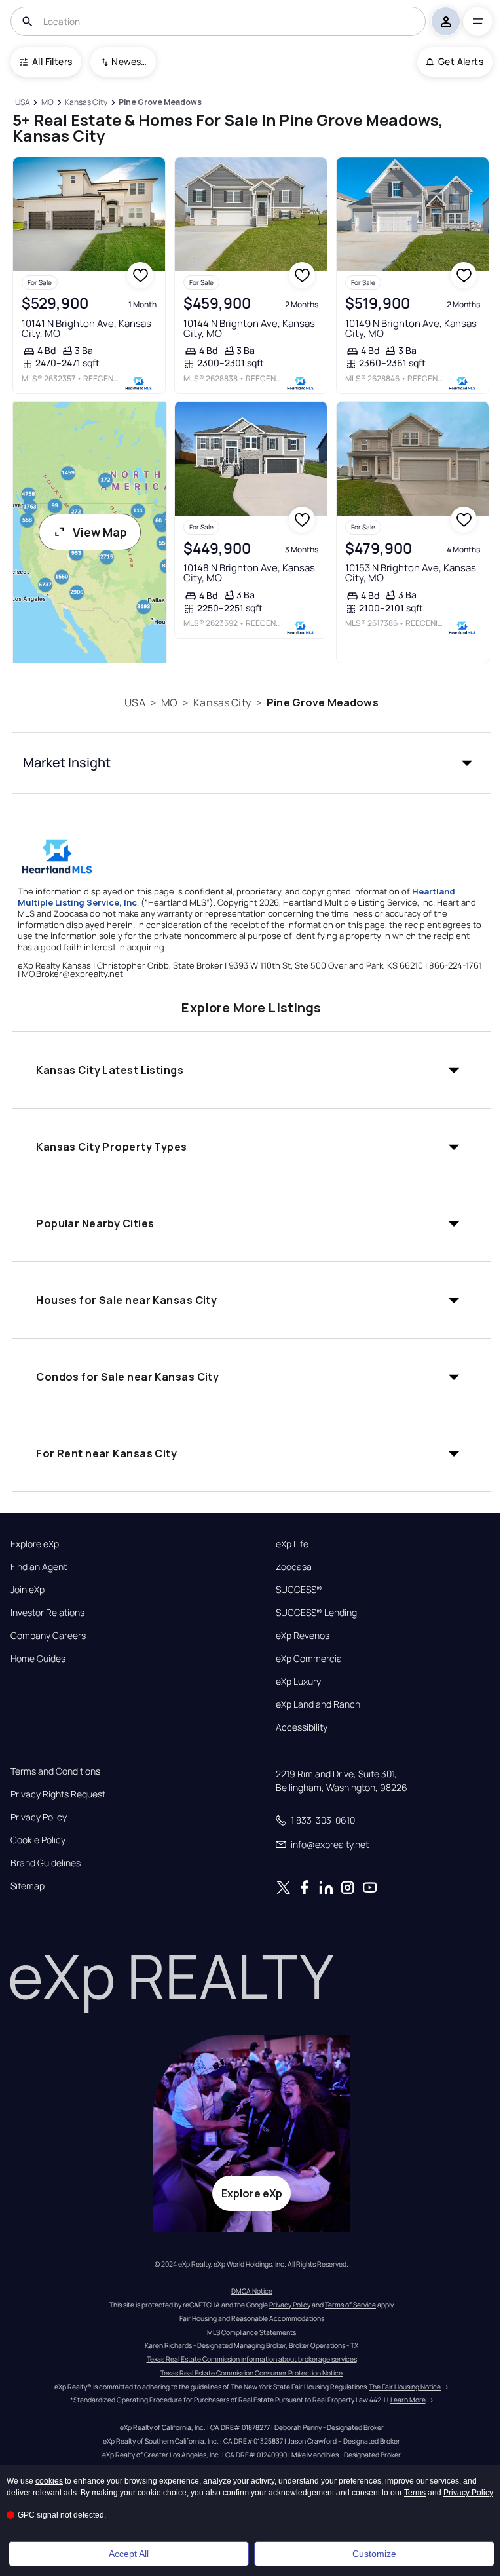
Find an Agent (39, 1567)
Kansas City (222, 702)
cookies (49, 2481)
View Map (100, 532)
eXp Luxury (298, 1682)
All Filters (52, 61)
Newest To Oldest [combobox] (129, 61)
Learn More (408, 2400)
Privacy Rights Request (58, 1794)
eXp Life (292, 1544)
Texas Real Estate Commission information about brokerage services (252, 2359)
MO (169, 702)
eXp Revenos (303, 1636)
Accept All (129, 2554)
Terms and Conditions (55, 1771)
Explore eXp (35, 1544)
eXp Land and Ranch (318, 1704)
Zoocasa (294, 1567)
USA (135, 702)
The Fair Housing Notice (405, 2387)
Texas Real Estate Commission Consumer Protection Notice (251, 2373)
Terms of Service (350, 2305)
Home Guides (38, 1659)
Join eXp (28, 1590)
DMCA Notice (252, 2291)
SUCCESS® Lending (316, 1613)
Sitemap (28, 1886)
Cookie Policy (38, 1840)
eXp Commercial (310, 1659)
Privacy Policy (39, 1817)
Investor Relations (47, 1613)
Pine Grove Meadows (323, 702)
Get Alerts (461, 61)
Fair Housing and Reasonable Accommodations (252, 2318)
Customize (374, 2554)
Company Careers (48, 1636)
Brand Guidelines (46, 1863)
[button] (251, 763)
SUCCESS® (299, 1590)
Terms (415, 2493)
